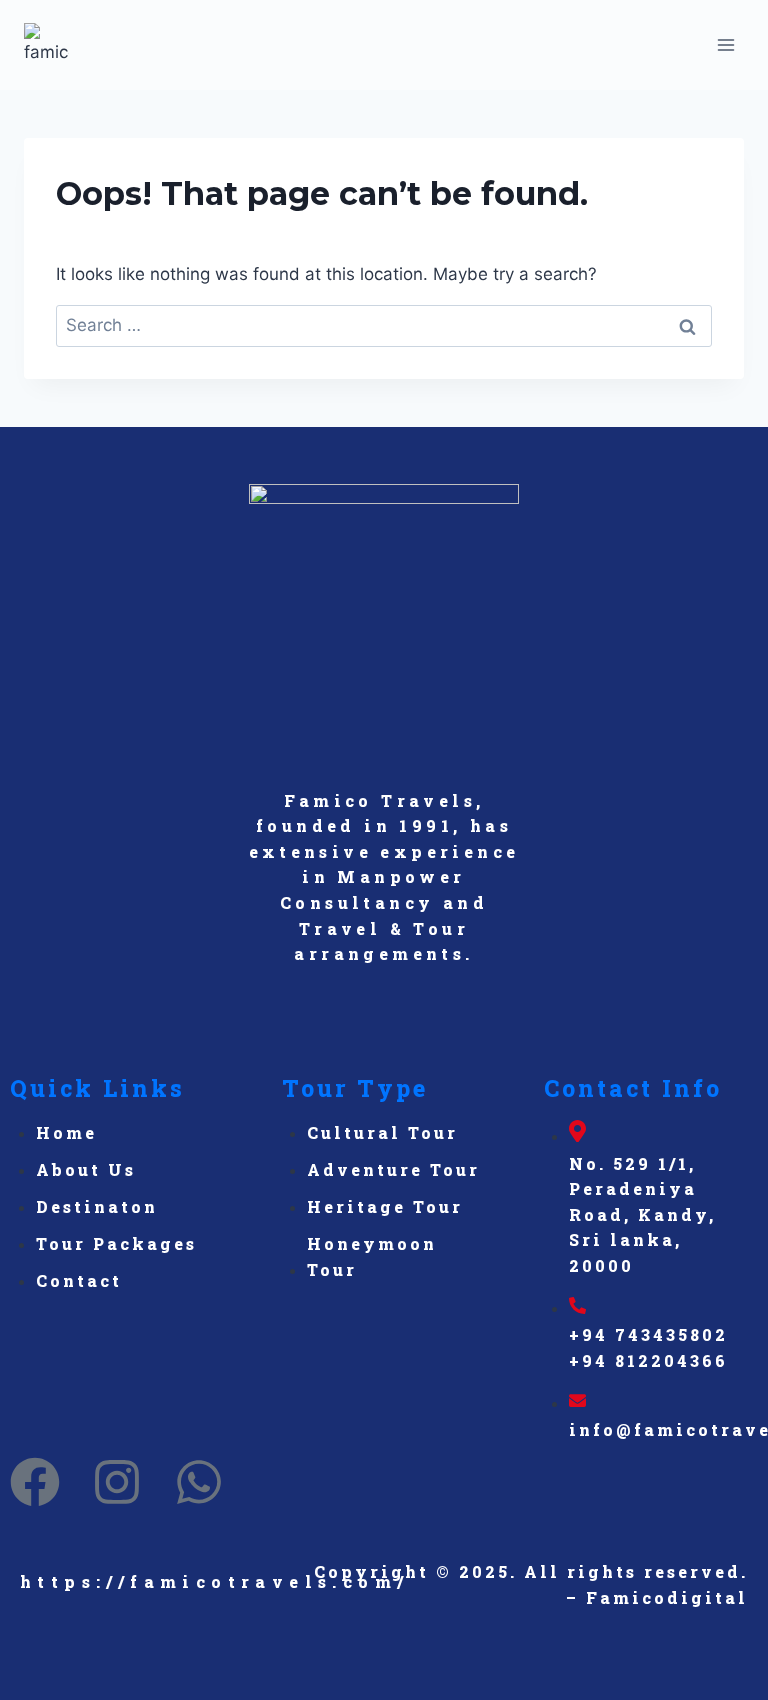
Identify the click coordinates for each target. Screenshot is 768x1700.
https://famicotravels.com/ (214, 1581)
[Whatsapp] (199, 1482)
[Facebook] (35, 1482)
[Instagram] (117, 1482)
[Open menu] (725, 44)
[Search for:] (384, 325)
